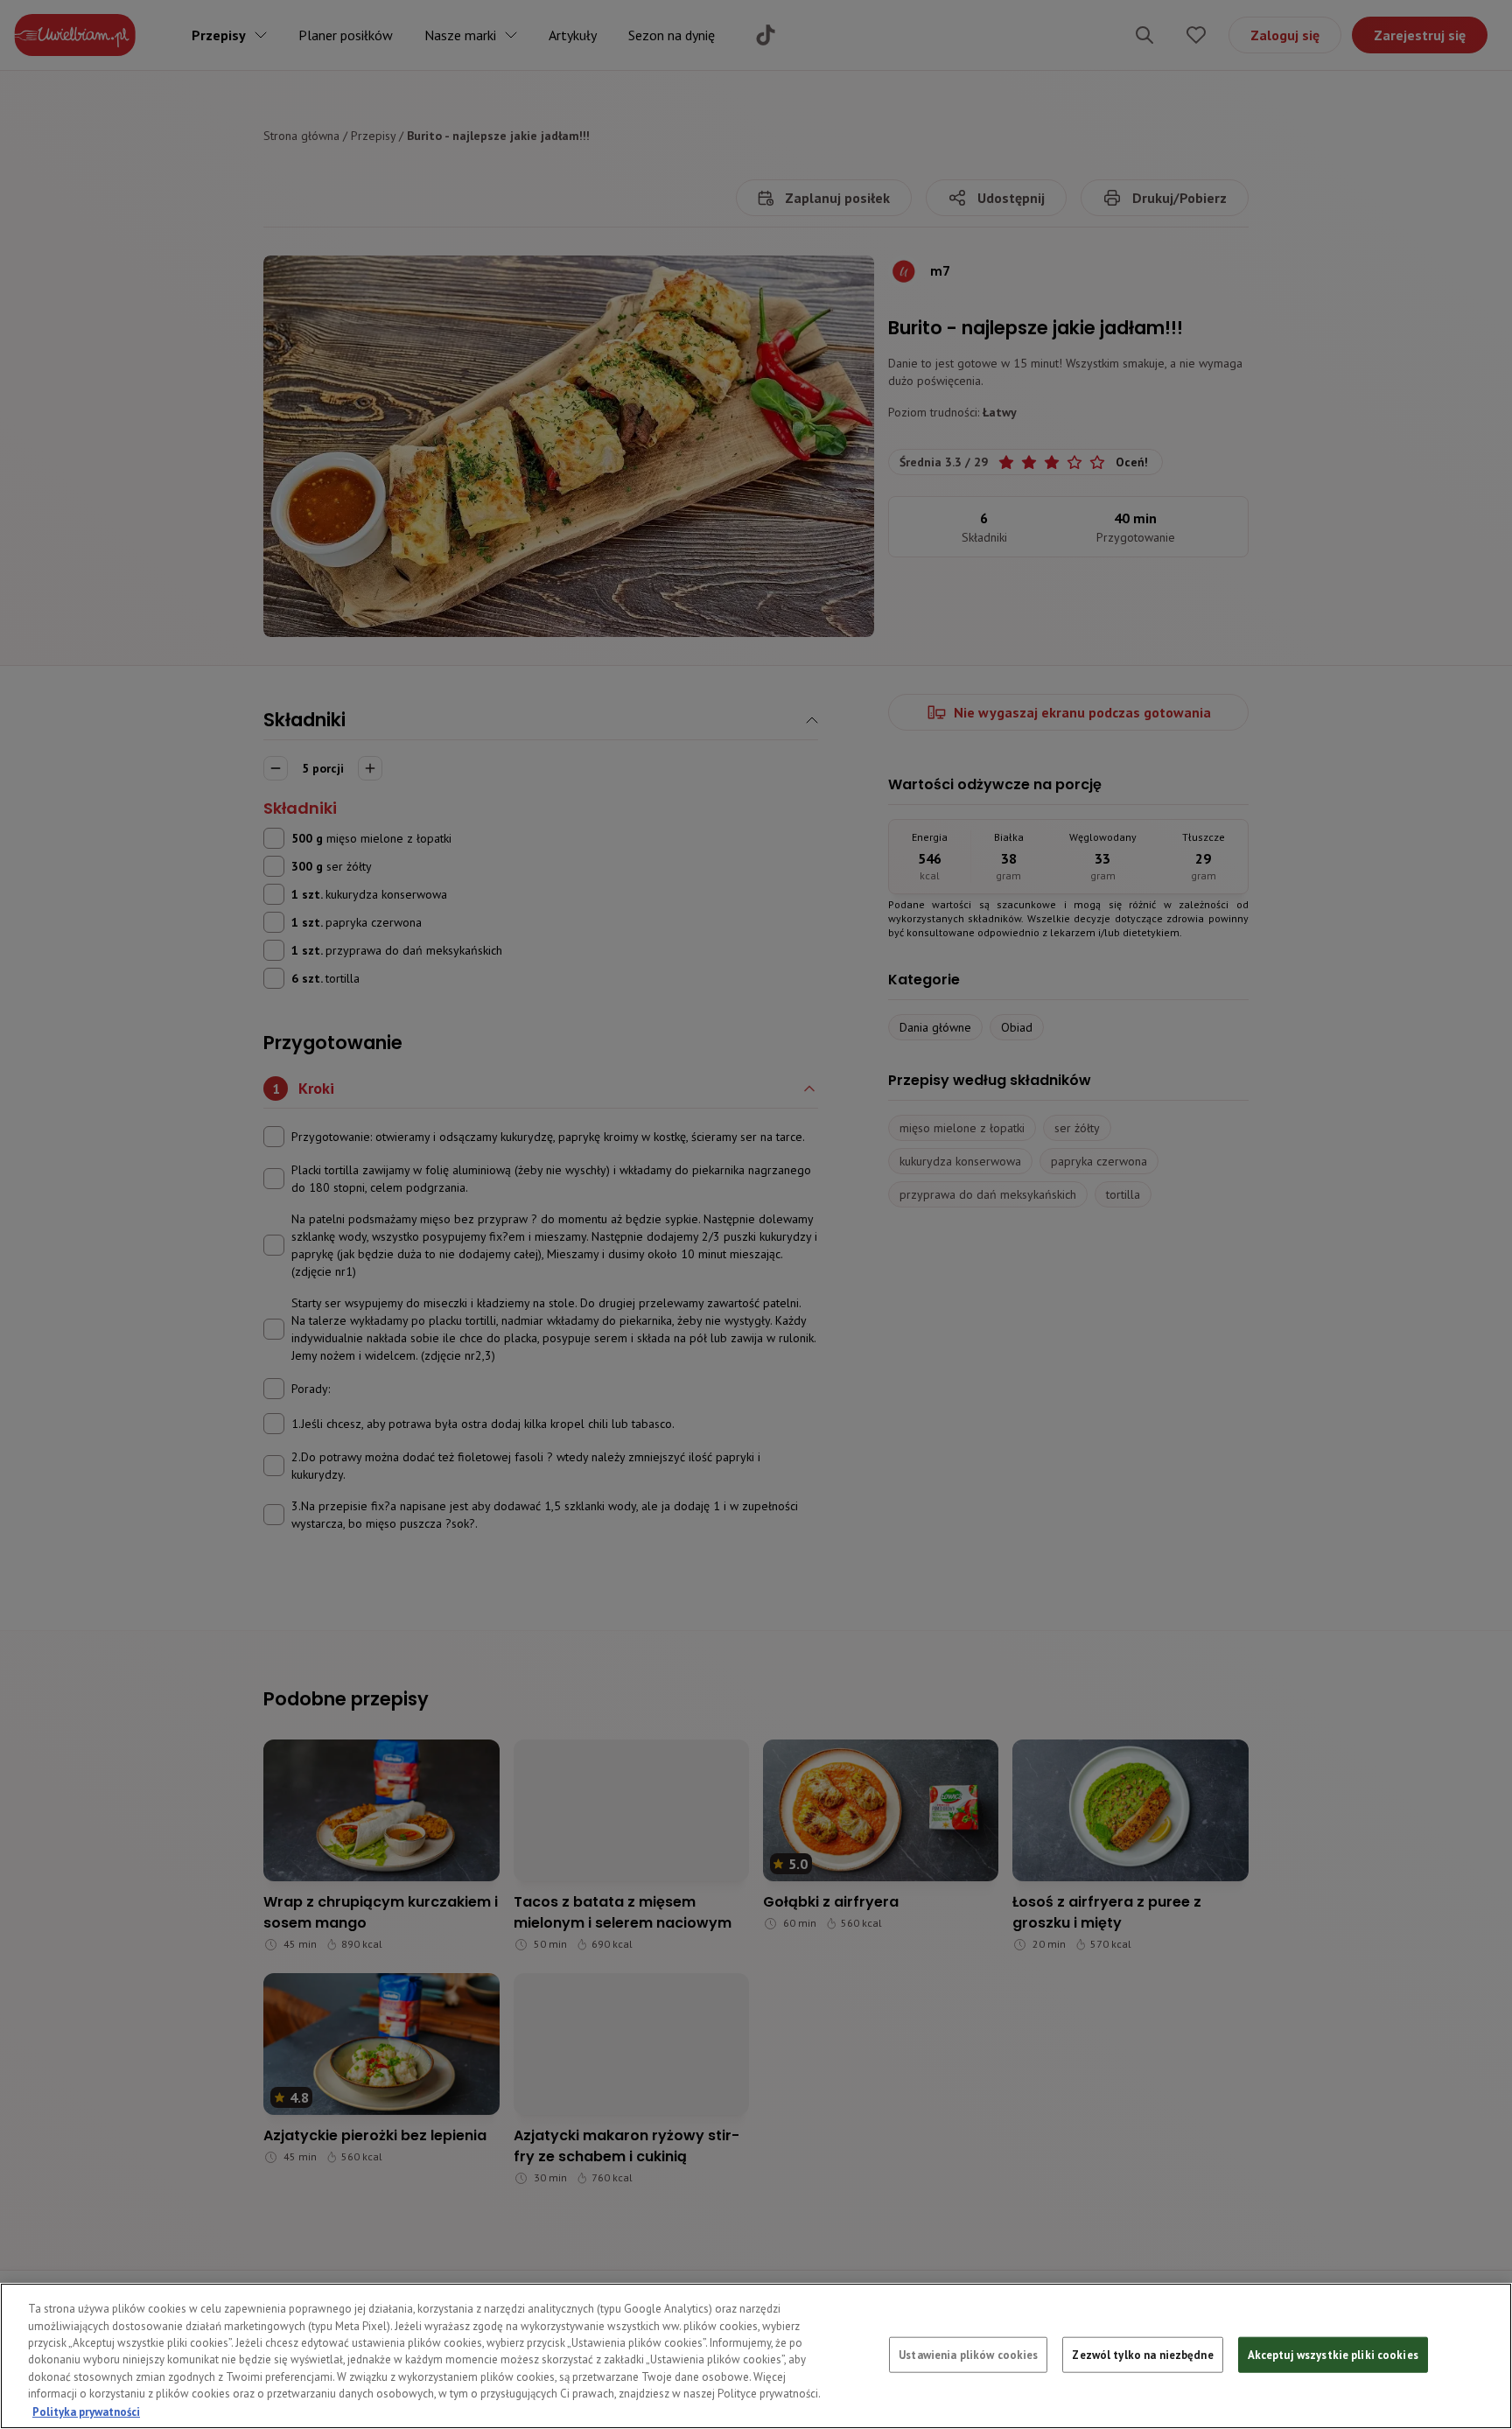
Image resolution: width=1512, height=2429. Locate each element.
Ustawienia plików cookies (968, 2354)
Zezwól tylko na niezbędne (1142, 2354)
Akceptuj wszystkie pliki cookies (1333, 2354)
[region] (756, 2356)
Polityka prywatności (86, 2411)
